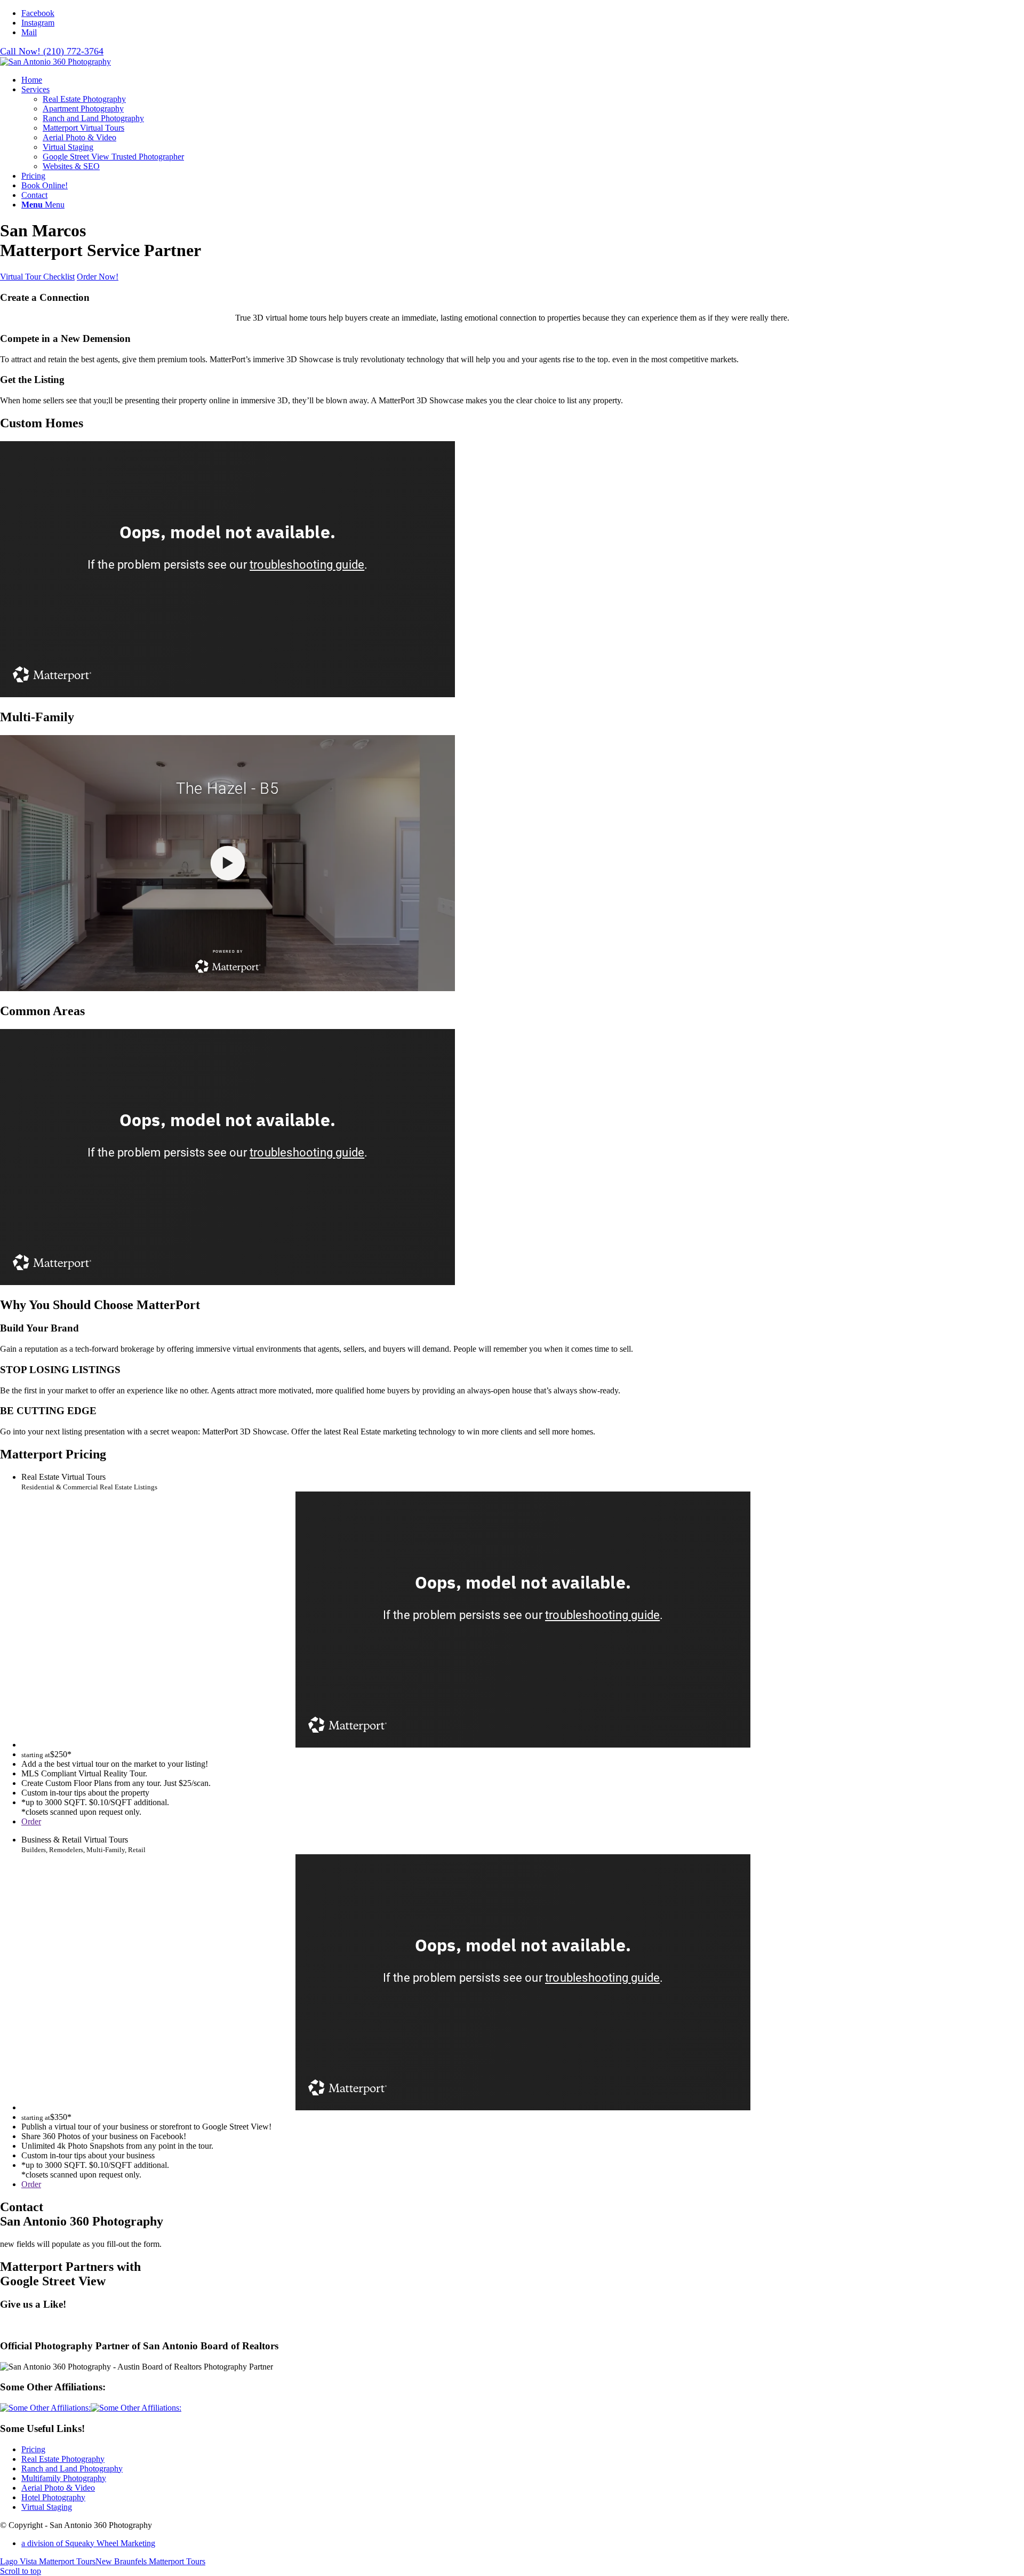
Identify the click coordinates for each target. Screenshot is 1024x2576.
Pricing (33, 2449)
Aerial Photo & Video (58, 2488)
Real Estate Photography (63, 2459)
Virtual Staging (47, 2507)
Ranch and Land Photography (72, 2469)
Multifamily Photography (64, 2478)
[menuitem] (523, 80)
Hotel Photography (53, 2497)
